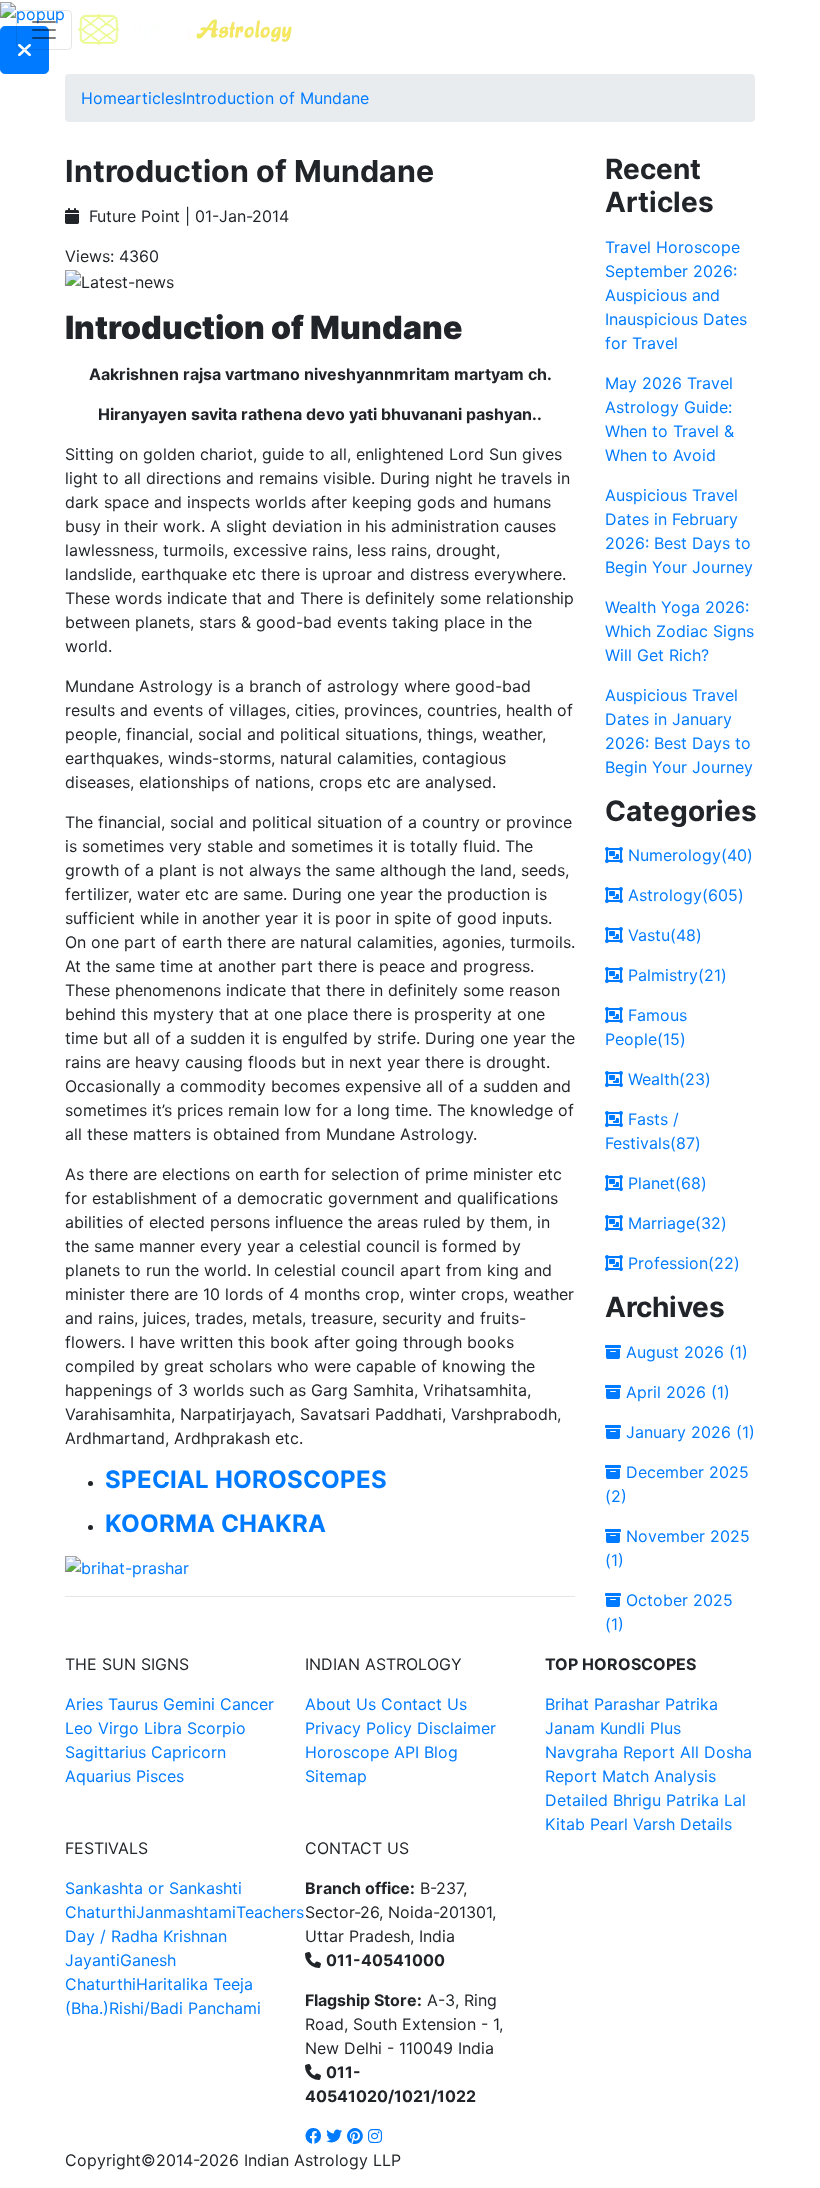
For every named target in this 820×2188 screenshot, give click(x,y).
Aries (86, 1704)
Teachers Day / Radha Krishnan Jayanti (184, 1936)
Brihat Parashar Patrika (631, 1704)
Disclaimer (456, 1728)
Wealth (667, 1079)
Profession (681, 1263)
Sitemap (336, 1776)
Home (103, 98)
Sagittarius (105, 1752)
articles (154, 98)
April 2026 (675, 1392)
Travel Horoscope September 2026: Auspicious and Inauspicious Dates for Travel (676, 295)
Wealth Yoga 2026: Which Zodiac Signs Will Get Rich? (679, 631)
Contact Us (424, 1704)
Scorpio (216, 1728)
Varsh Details (682, 1824)
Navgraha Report (610, 1752)
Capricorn (188, 1752)
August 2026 (684, 1352)
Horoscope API (362, 1752)
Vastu (662, 935)
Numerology (688, 855)
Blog (441, 1752)
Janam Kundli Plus (613, 1728)
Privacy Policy (358, 1728)
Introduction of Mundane (275, 98)
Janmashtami (186, 1912)
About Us (340, 1704)
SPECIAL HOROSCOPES (246, 1479)
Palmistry (675, 975)
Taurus (133, 1704)
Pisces (160, 1776)
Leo (79, 1728)
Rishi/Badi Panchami (185, 2008)
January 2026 (688, 1432)
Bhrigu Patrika (666, 1800)
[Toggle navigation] (44, 30)
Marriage (675, 1223)
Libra (163, 1728)
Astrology (683, 895)
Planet (665, 1183)
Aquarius (98, 1776)
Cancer (247, 1704)
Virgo (118, 1728)
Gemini (189, 1704)
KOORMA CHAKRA (215, 1523)
